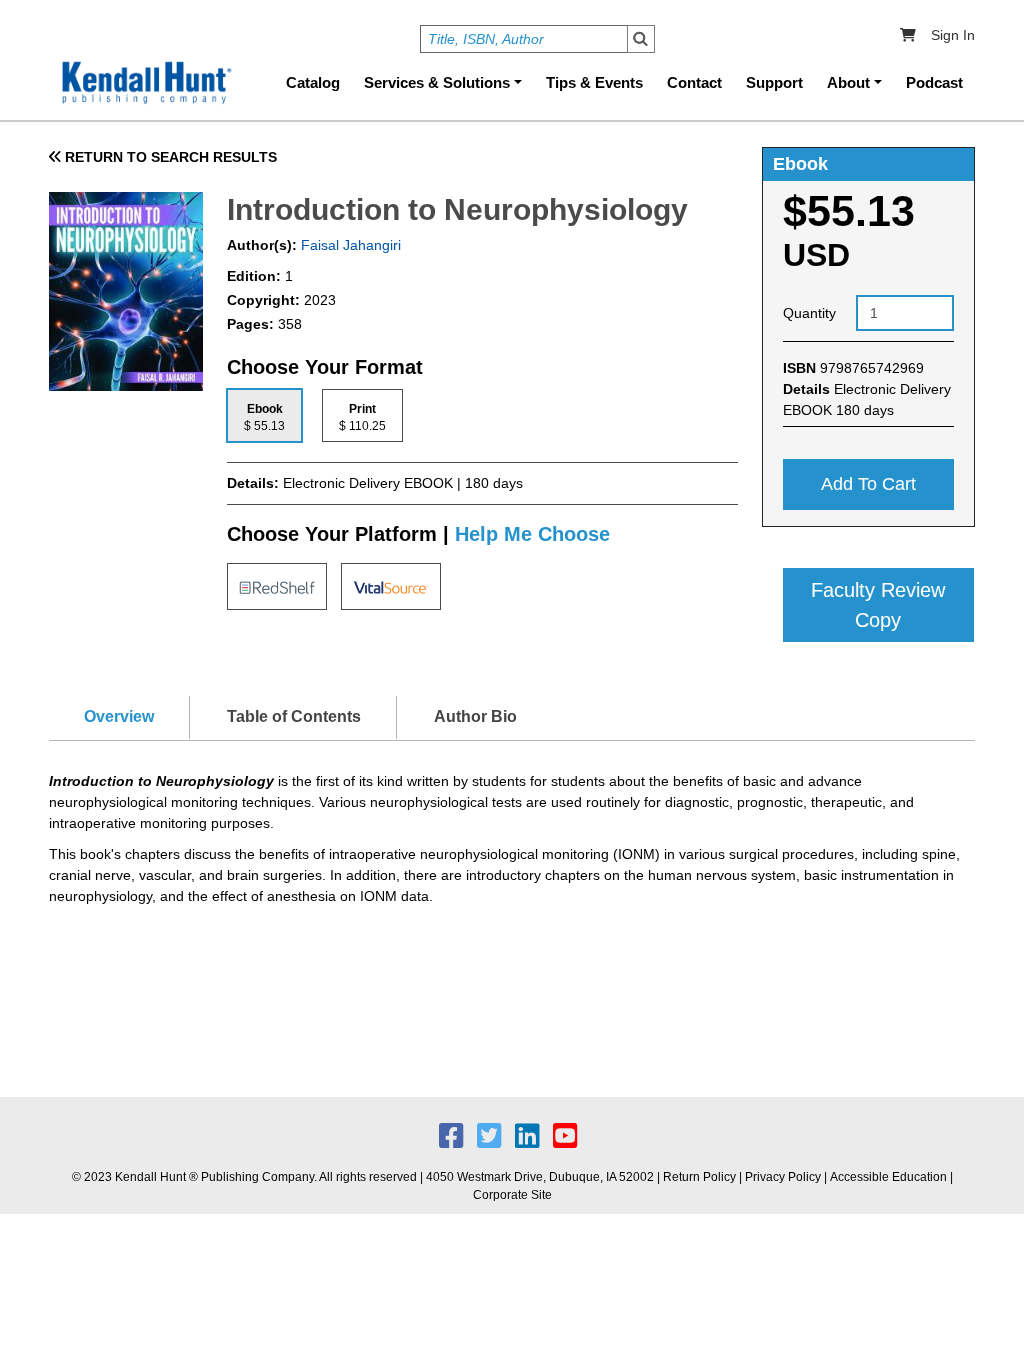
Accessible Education (888, 1177)
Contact (694, 82)
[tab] (264, 415)
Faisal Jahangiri (349, 245)
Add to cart (868, 484)
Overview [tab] (119, 716)
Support (774, 82)
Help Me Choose (532, 534)
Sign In (953, 35)
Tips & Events (594, 82)
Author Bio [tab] (475, 716)
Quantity (809, 313)
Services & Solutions (437, 82)
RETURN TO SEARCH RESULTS (169, 157)
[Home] (145, 83)
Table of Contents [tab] (294, 716)
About (848, 82)
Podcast (934, 82)
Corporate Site (512, 1195)
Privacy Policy (783, 1177)
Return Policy (699, 1177)
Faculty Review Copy (878, 605)
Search (641, 39)
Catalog (313, 82)
